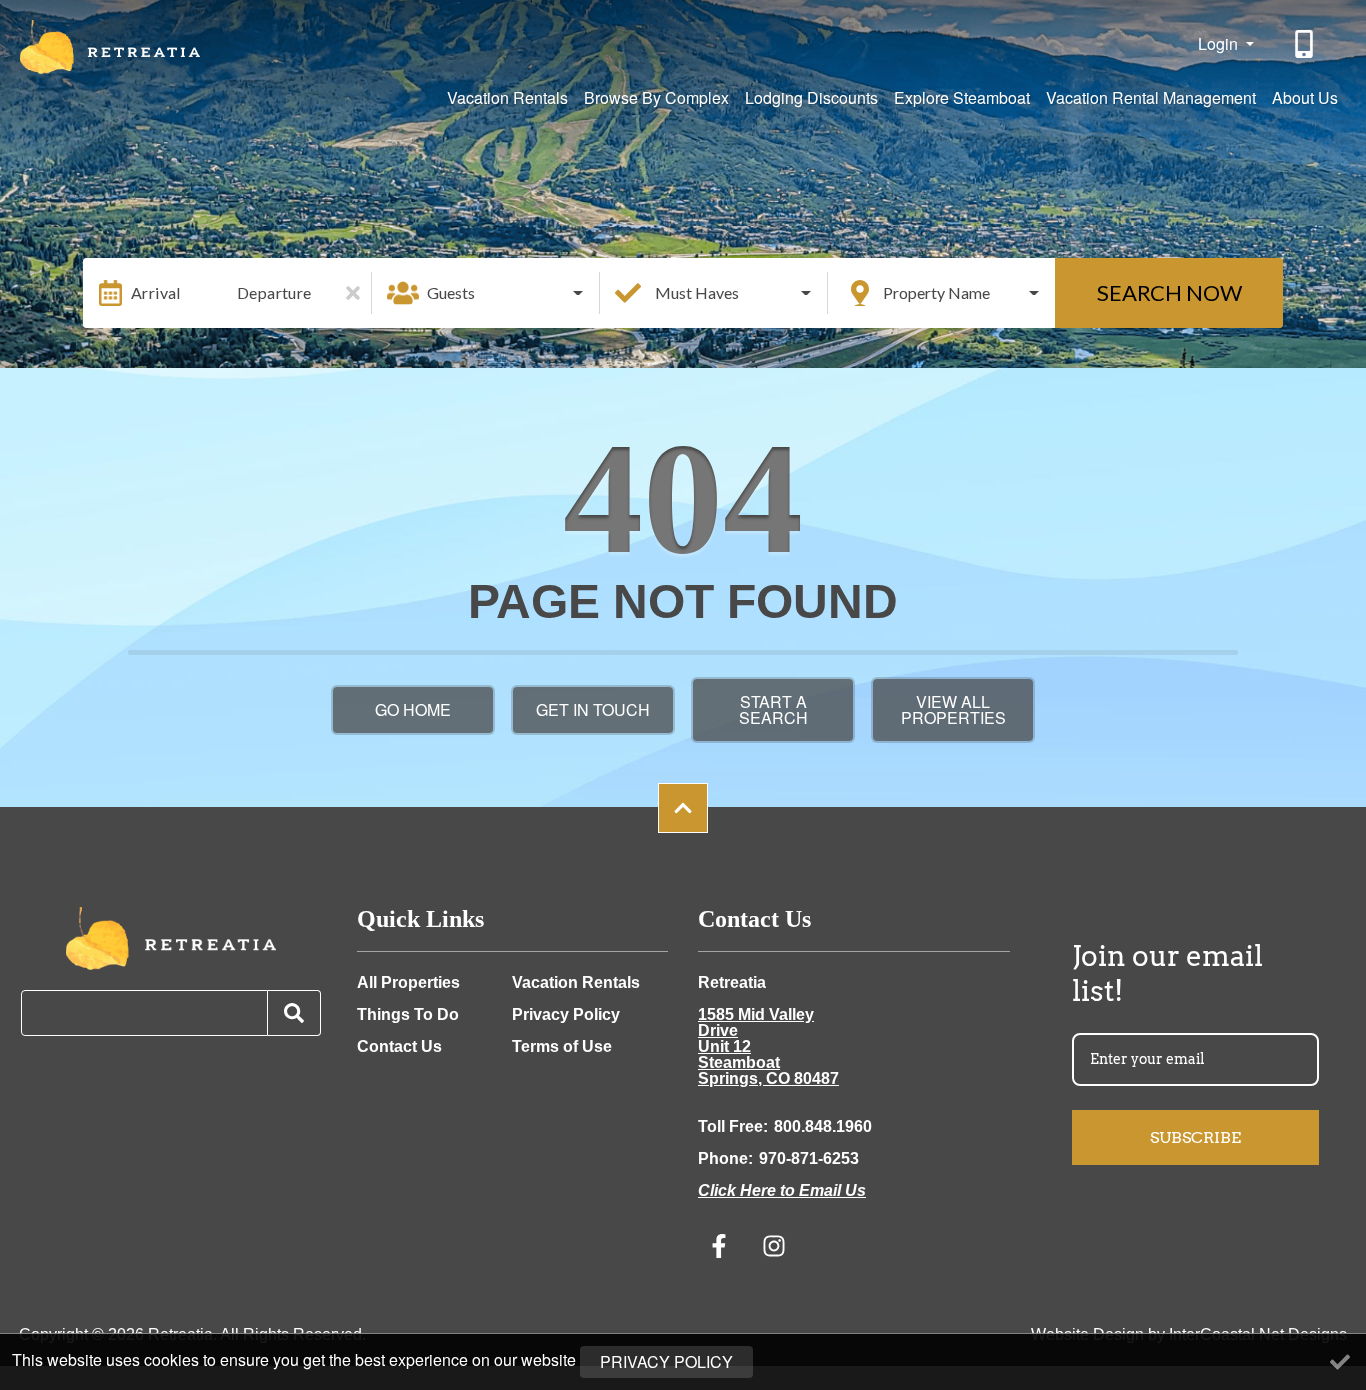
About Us (1305, 97)
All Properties (408, 983)
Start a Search (773, 709)
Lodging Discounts (811, 97)
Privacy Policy (566, 1015)
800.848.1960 (823, 1126)
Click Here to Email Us (782, 1190)
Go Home (413, 709)
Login (1220, 43)
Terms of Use (562, 1047)
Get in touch (593, 709)
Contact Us (399, 1047)
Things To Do (408, 1015)
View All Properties (953, 709)
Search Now (1169, 292)
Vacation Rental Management (1151, 97)
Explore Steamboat (962, 97)
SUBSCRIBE (1195, 1137)
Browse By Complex (656, 97)
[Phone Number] (1306, 44)
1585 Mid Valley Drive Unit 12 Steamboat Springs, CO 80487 (768, 1047)
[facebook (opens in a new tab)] (722, 1246)
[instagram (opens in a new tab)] (774, 1246)
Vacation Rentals (507, 97)
